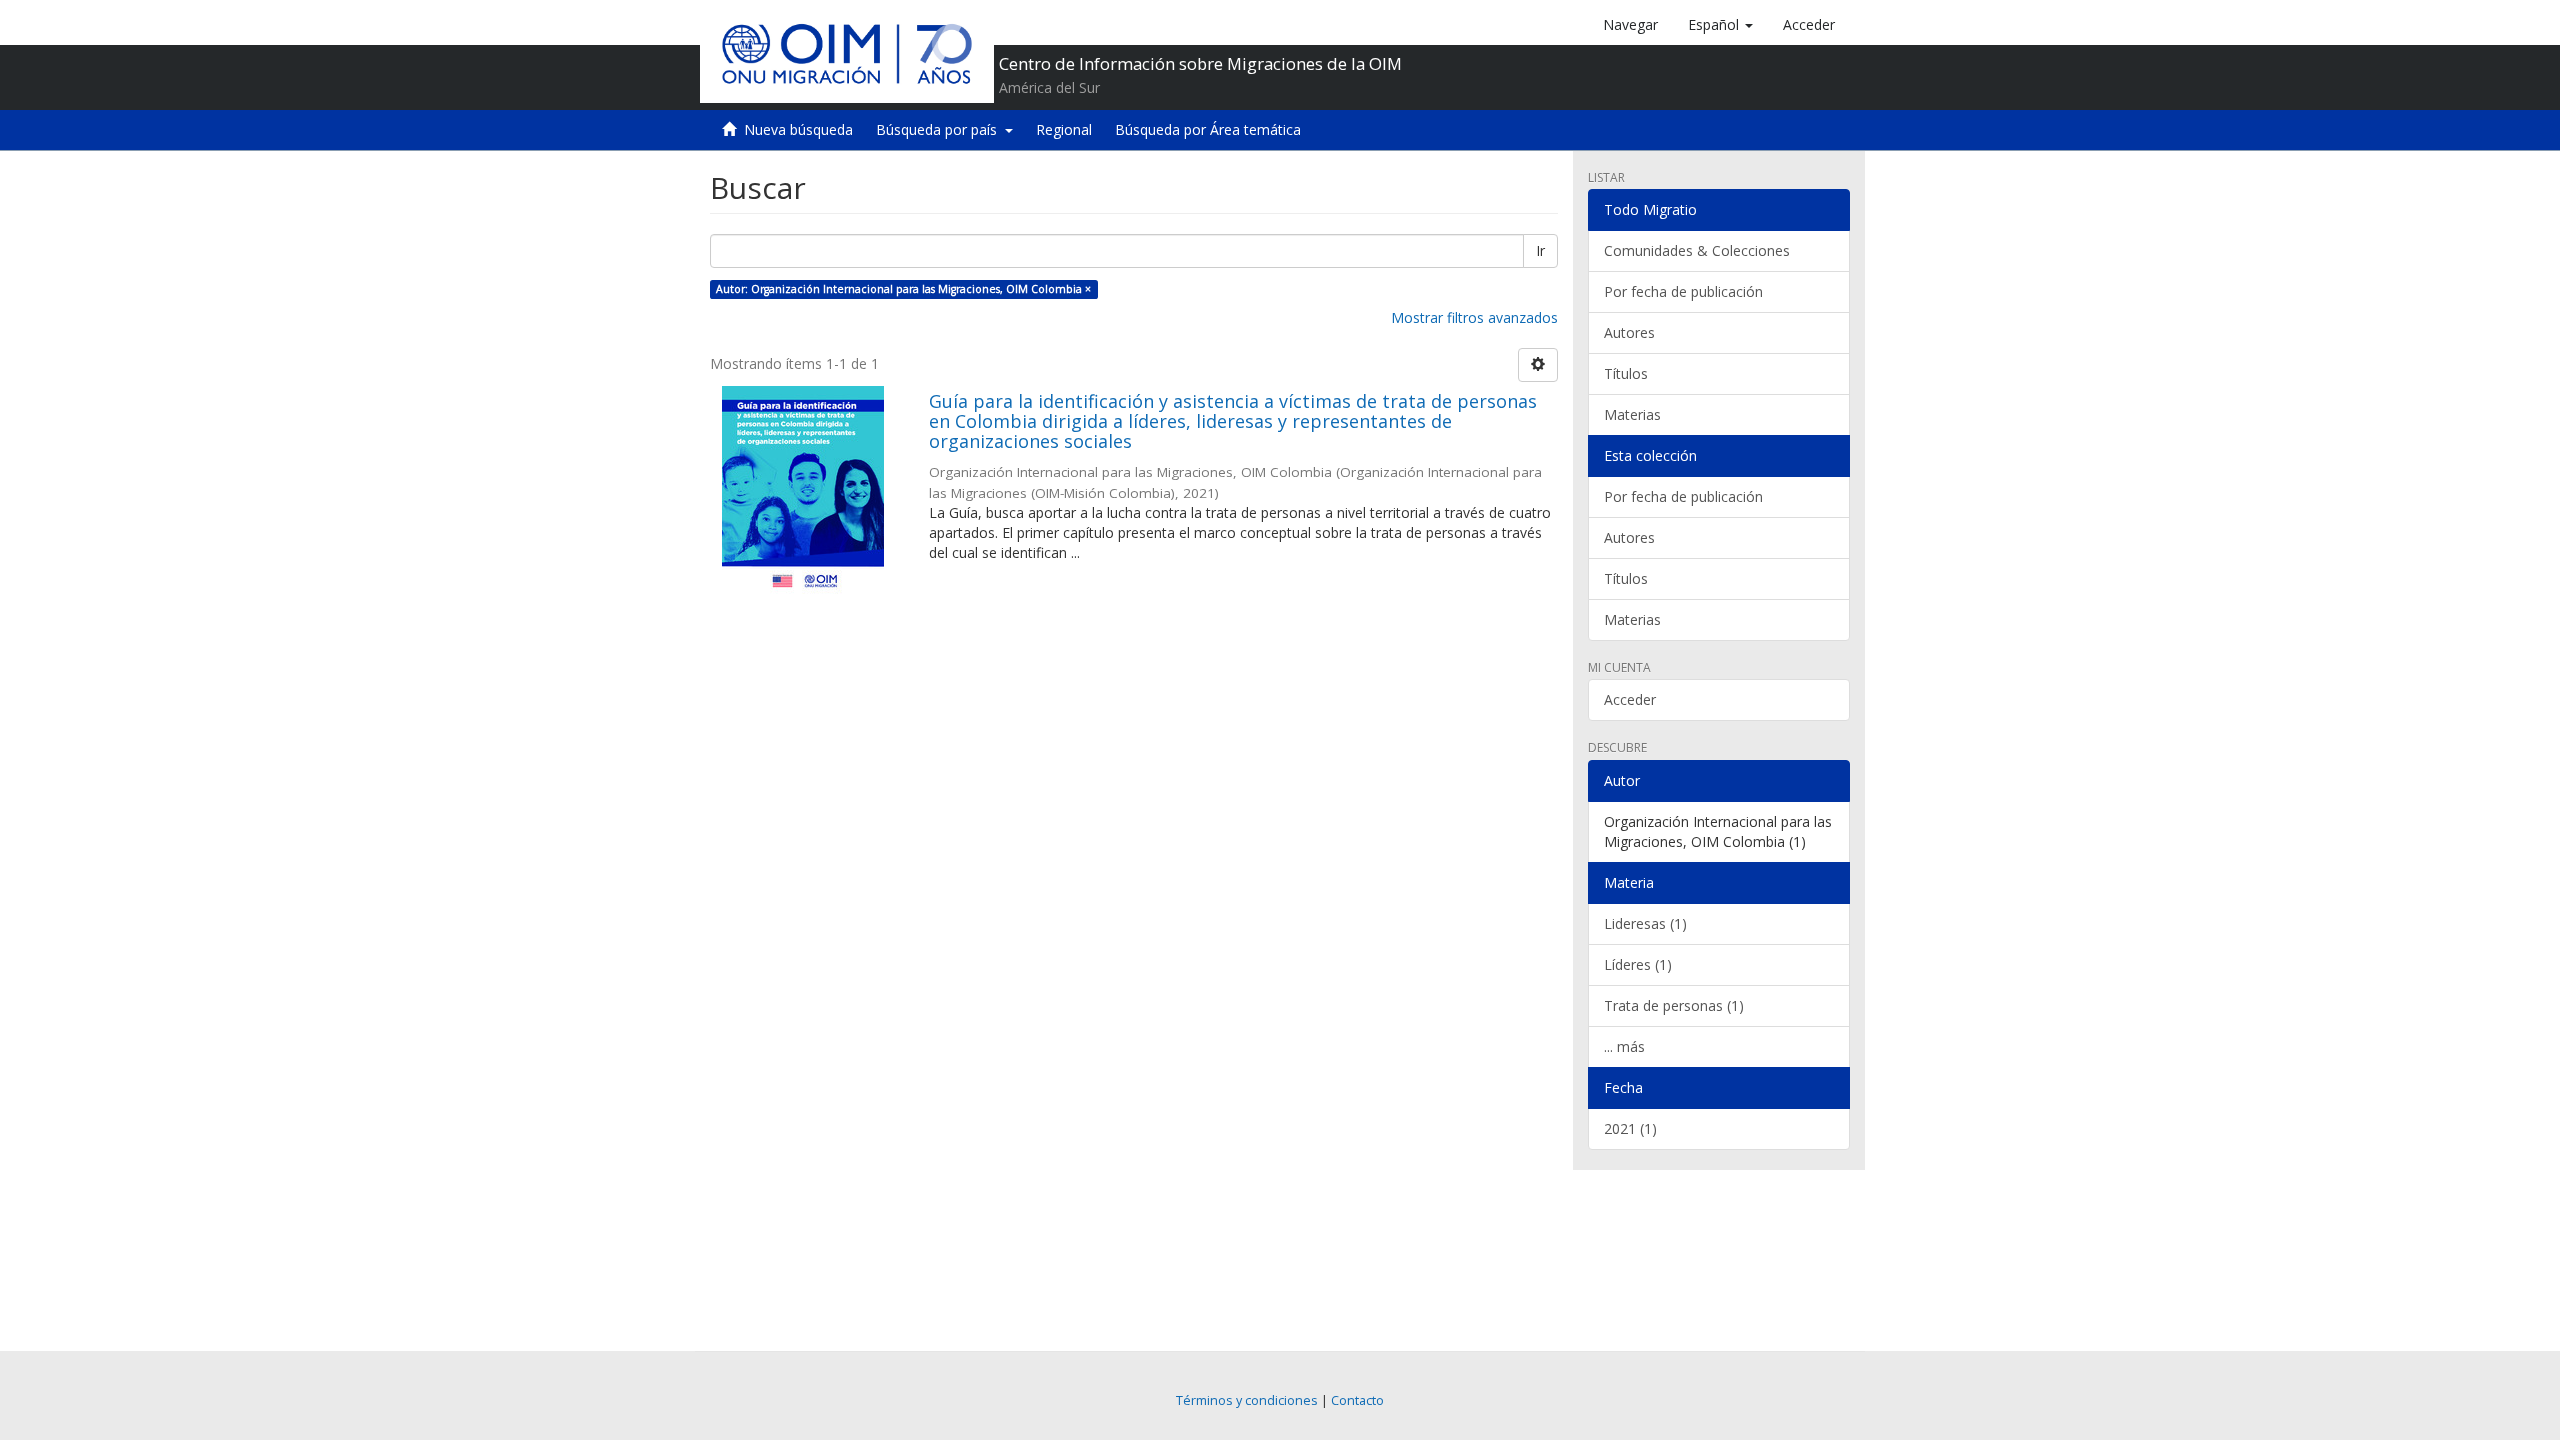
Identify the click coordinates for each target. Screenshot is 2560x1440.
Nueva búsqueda (798, 129)
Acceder (1630, 699)
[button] (1720, 25)
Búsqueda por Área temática (1208, 129)
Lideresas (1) (1645, 923)
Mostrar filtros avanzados (1474, 317)
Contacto (1357, 1400)
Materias (1632, 414)
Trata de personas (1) (1674, 1005)
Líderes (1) (1638, 964)
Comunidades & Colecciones (1697, 250)
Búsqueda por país (940, 129)
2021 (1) (1630, 1128)
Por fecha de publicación (1683, 291)
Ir (1540, 250)
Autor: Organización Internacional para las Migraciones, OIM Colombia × (903, 289)
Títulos (1626, 373)
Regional (1064, 129)
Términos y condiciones (1247, 1400)
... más (1624, 1046)
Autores (1629, 332)
